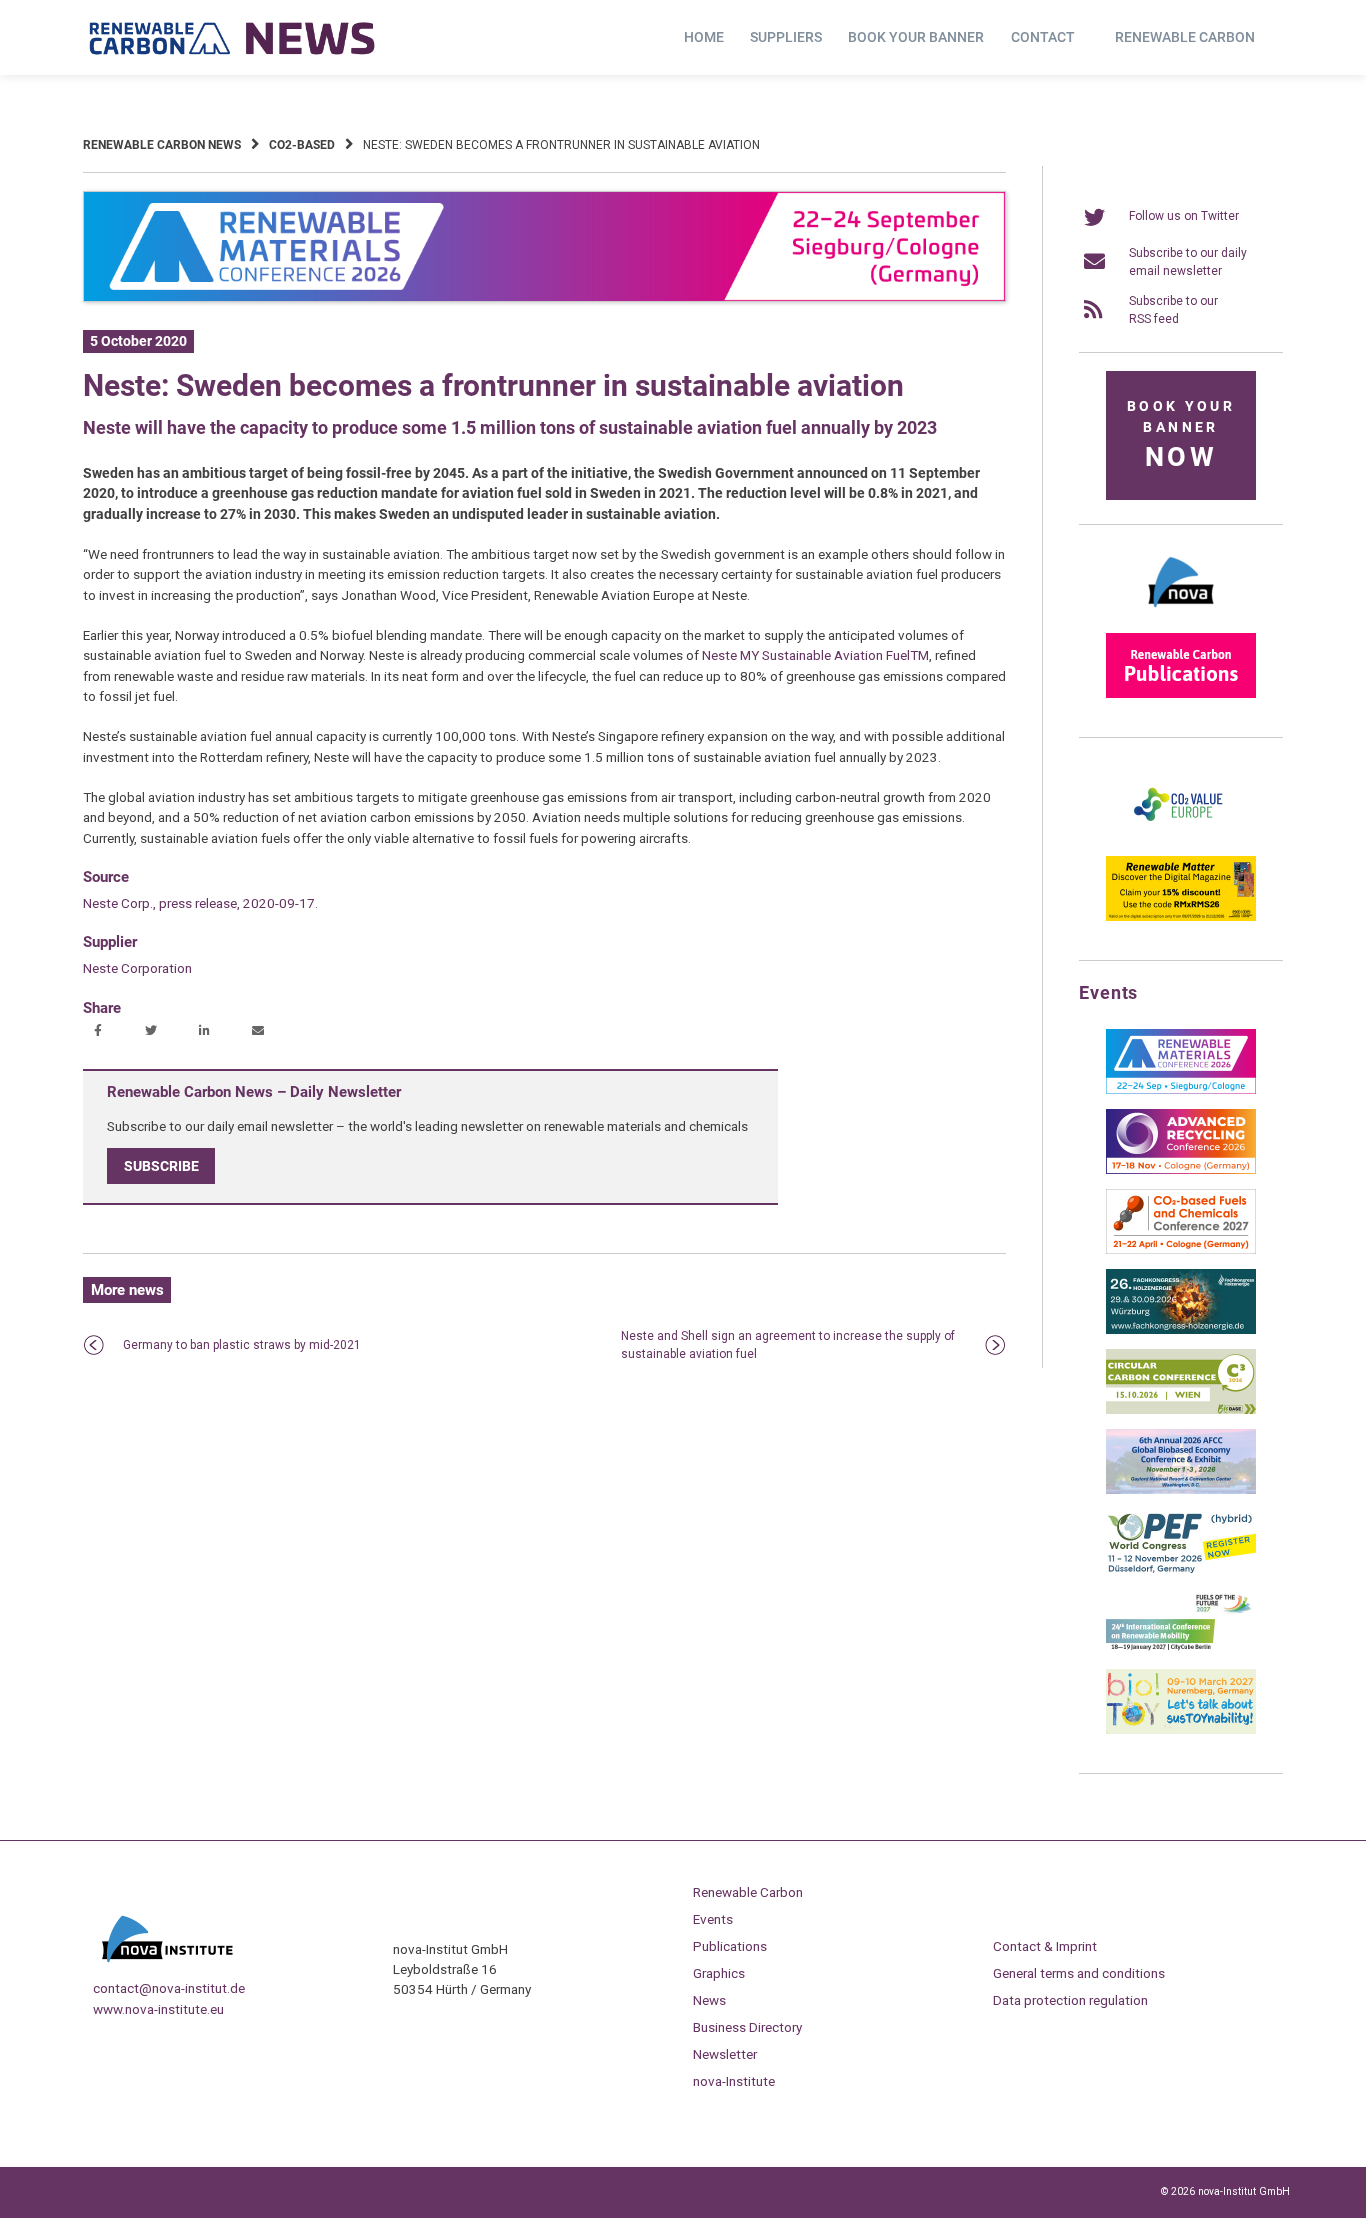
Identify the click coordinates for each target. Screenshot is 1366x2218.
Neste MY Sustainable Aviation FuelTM (815, 655)
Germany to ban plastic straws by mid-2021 (242, 1345)
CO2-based (302, 145)
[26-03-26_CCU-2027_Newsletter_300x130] (1181, 1250)
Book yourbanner (1181, 435)
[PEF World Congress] (1181, 1570)
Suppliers (786, 37)
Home (704, 37)
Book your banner (916, 37)
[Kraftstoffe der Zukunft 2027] (1181, 1650)
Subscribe (161, 1166)
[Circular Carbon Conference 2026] (1181, 1410)
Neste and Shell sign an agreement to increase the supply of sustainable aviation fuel (788, 1345)
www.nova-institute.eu (158, 2009)
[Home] (233, 38)
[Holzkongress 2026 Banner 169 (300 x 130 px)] (1181, 1330)
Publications (730, 1946)
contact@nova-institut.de (169, 1988)
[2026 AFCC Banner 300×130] (1181, 1490)
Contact (1043, 37)
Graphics (719, 1973)
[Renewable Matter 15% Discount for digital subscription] (1181, 917)
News (709, 2000)
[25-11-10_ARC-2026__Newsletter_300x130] (1181, 1170)
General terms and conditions (1079, 1973)
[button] (100, 1032)
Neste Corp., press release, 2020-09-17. (200, 903)
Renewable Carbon (1185, 37)
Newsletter (725, 2054)
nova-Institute (734, 2081)
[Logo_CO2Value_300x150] (1181, 837)
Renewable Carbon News (162, 145)
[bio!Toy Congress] (1181, 1730)
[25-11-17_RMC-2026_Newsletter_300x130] (1181, 1090)
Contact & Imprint (1045, 1946)
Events (713, 1919)
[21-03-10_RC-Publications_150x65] (1181, 694)
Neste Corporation (137, 968)
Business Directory (747, 2027)
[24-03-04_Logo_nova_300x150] (1181, 614)
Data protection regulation (1070, 2000)
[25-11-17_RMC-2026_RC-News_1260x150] (544, 298)
